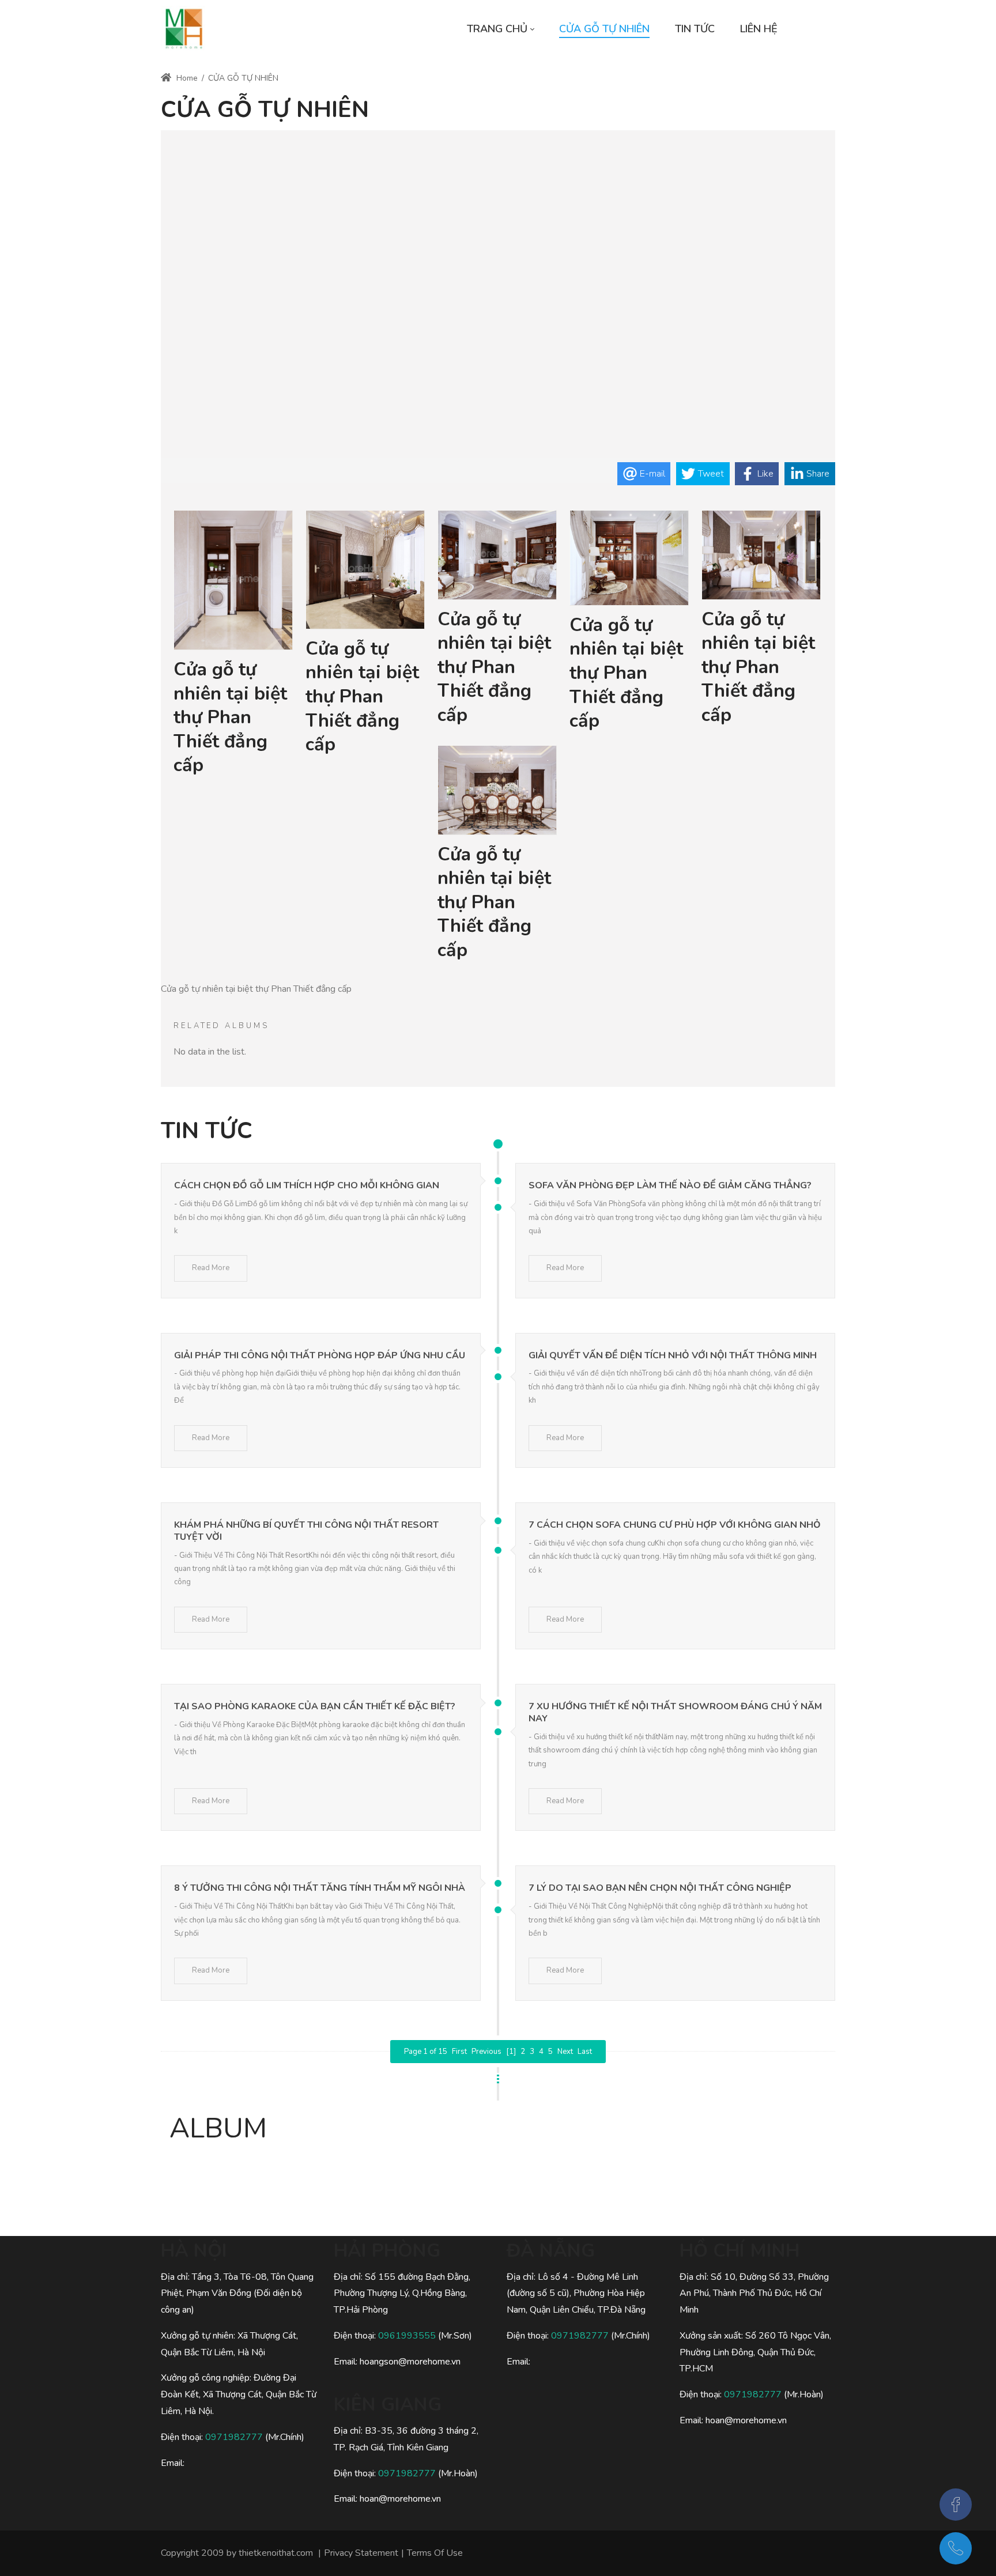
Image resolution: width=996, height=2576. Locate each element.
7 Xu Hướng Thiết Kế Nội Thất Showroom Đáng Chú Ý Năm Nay (675, 1712)
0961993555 (407, 2336)
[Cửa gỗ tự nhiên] (184, 29)
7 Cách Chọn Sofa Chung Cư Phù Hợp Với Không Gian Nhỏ (675, 1525)
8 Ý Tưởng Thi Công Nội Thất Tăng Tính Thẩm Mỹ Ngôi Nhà (320, 1888)
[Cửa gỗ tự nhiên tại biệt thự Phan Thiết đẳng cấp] (233, 581)
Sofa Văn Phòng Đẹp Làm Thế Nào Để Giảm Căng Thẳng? (670, 1185)
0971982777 (234, 2437)
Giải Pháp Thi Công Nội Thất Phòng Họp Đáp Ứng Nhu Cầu (320, 1355)
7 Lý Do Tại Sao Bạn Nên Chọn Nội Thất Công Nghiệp (660, 1888)
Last (585, 2052)
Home (186, 78)
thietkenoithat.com (276, 2553)
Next (565, 2052)
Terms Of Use (435, 2553)
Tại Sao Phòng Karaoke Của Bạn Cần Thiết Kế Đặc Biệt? (315, 1706)
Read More (211, 1268)
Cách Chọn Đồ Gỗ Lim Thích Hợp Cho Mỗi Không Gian (307, 1185)
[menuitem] (500, 29)
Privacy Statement (361, 2553)
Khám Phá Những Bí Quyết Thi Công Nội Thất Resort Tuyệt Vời (306, 1531)
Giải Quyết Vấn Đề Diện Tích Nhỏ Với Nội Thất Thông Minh (673, 1355)
